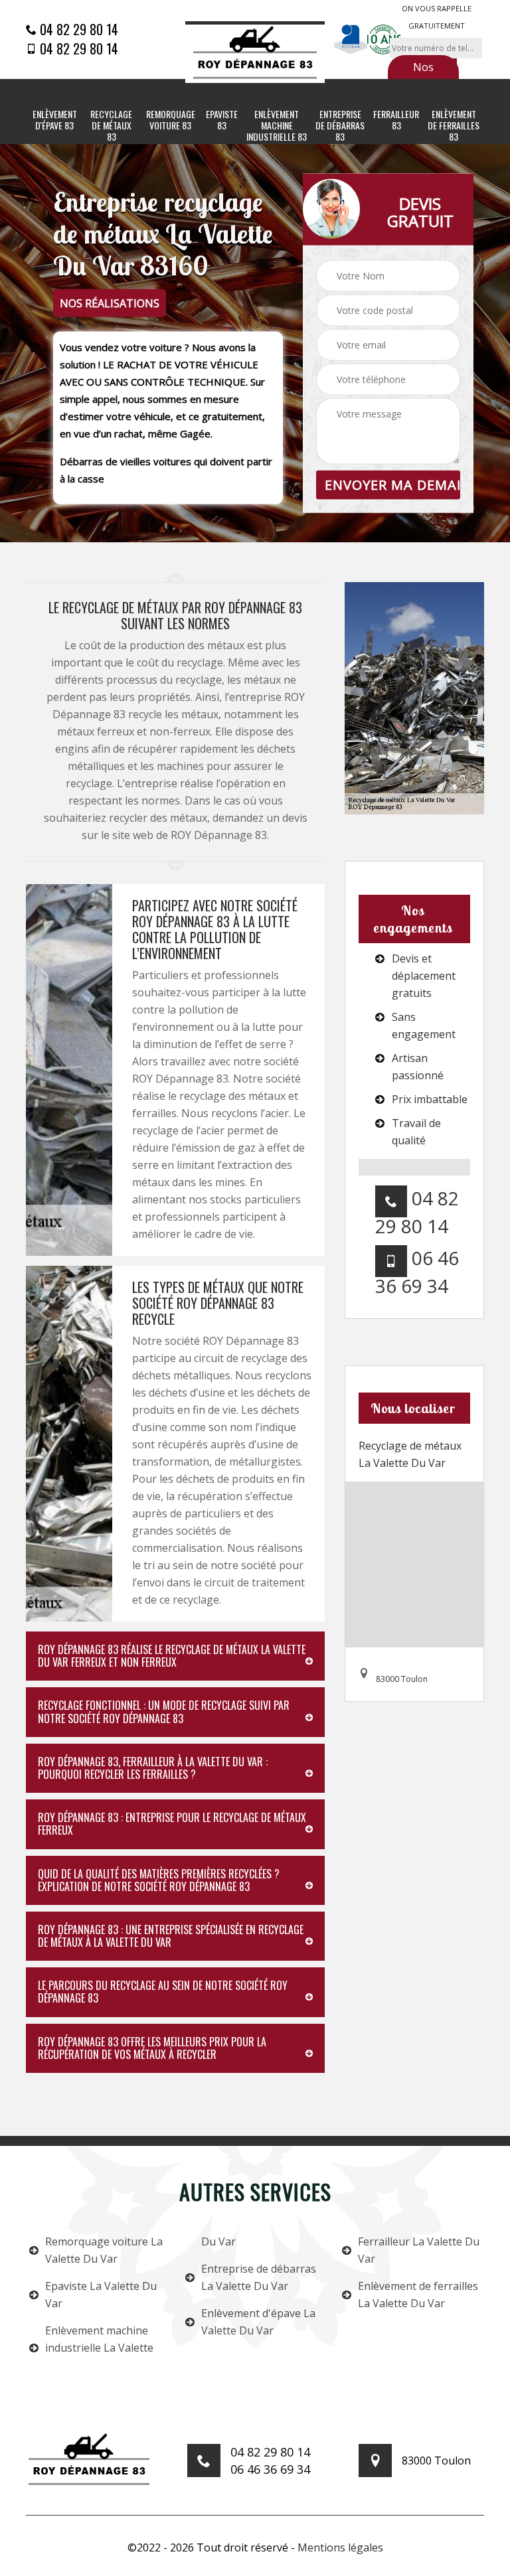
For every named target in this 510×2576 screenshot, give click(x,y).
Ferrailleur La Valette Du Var (419, 2250)
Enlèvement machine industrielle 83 (277, 125)
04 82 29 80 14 (77, 29)
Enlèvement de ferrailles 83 (454, 125)
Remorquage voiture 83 (171, 120)
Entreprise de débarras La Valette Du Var (259, 2277)
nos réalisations (110, 303)
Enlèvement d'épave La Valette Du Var (258, 2322)
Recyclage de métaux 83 (111, 125)
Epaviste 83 (222, 120)
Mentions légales (340, 2547)
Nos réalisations (423, 76)
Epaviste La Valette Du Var (101, 2295)
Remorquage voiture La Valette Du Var (104, 2250)
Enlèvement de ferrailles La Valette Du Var (418, 2295)
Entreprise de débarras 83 (340, 125)
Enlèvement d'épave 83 (55, 120)
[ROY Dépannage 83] (255, 52)
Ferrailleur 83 (396, 120)
